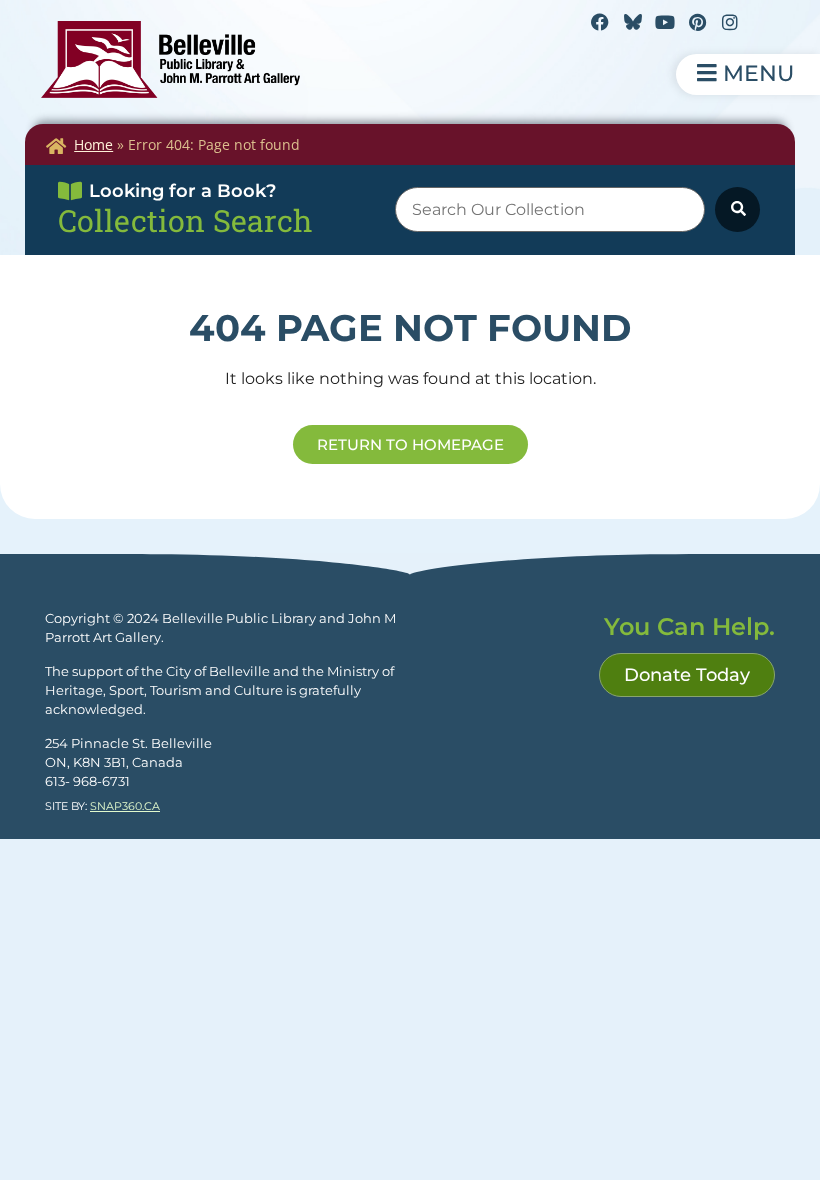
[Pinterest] (697, 22)
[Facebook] (600, 22)
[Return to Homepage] (56, 146)
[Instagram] (730, 22)
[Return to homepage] (170, 59)
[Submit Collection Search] (737, 209)
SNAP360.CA (125, 806)
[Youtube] (665, 22)
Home (93, 144)
